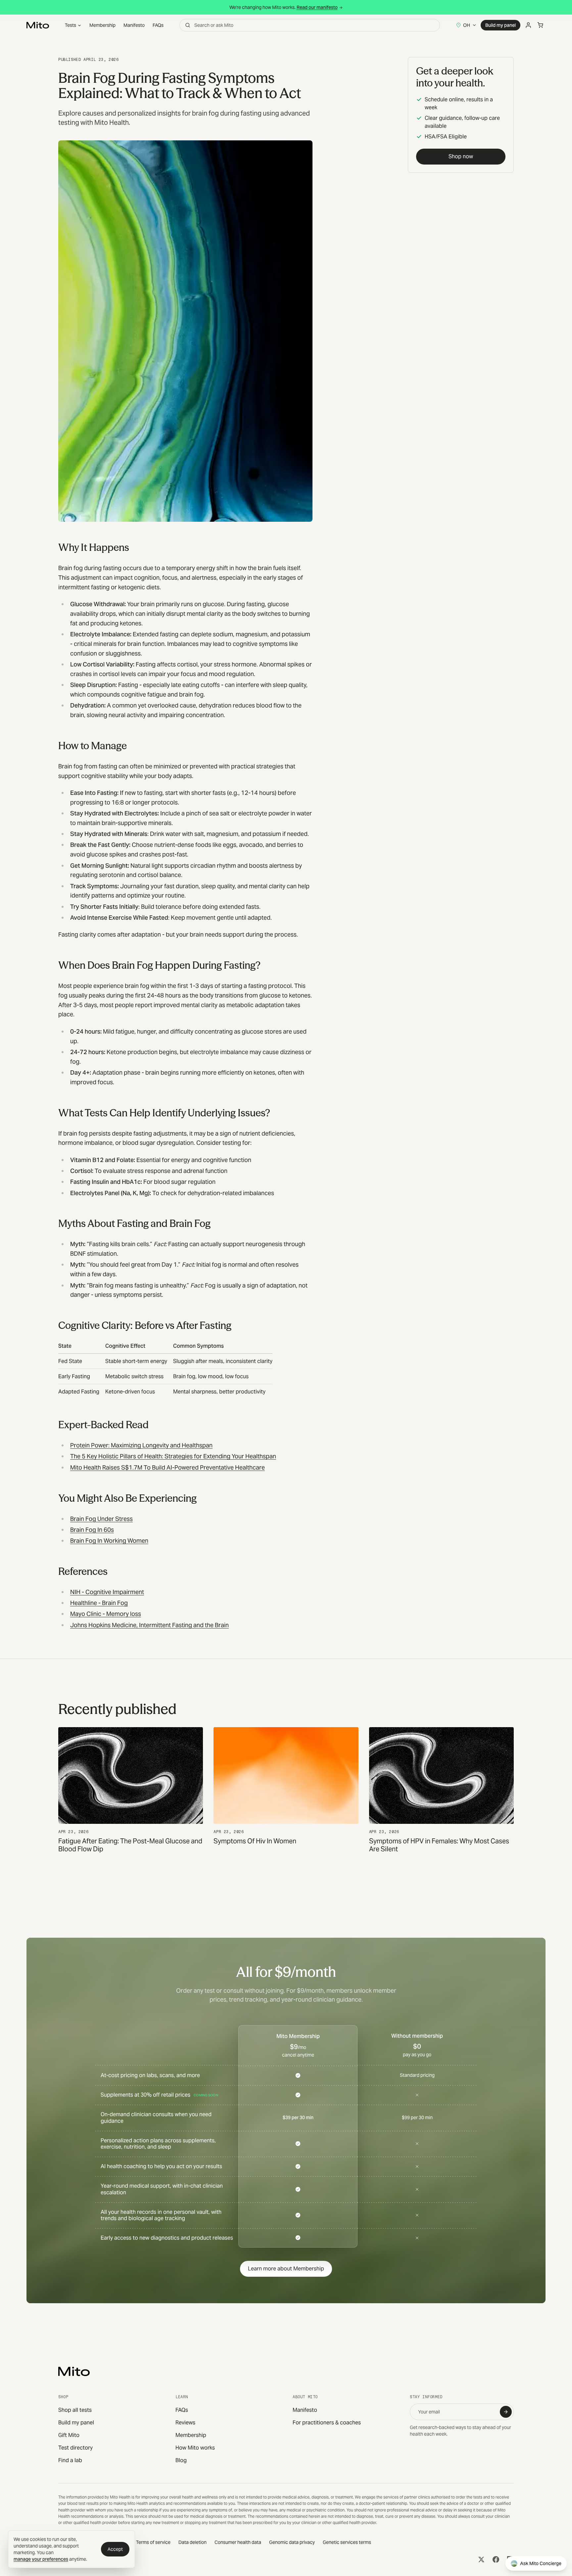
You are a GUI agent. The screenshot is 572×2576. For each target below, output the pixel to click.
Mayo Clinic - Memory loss (106, 1614)
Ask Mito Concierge (541, 2563)
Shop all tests (75, 2410)
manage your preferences (41, 2559)
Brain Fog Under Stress (101, 1519)
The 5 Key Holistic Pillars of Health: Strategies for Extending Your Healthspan (173, 1456)
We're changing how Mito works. (284, 7)
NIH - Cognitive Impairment (107, 1592)
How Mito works (195, 2448)
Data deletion (192, 2542)
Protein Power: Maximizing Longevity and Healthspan (141, 1445)
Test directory (75, 2448)
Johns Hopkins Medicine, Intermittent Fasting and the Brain (149, 1625)
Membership (102, 25)
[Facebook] (496, 2559)
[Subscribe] (506, 2412)
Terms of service (153, 2542)
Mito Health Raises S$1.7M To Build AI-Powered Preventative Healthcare (167, 1467)
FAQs (158, 25)
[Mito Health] (74, 2371)
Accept (115, 2549)
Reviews (185, 2423)
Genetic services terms (347, 2542)
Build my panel (501, 25)
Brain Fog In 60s (92, 1530)
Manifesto (134, 25)
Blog (181, 2460)
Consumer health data (238, 2542)
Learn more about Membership (286, 2269)
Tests (71, 25)
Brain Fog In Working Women (109, 1541)
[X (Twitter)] (481, 2559)
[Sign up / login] (528, 25)
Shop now (461, 156)
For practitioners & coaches (327, 2423)
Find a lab (70, 2460)
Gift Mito (69, 2435)
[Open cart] (540, 25)
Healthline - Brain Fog (99, 1603)
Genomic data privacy (292, 2542)
